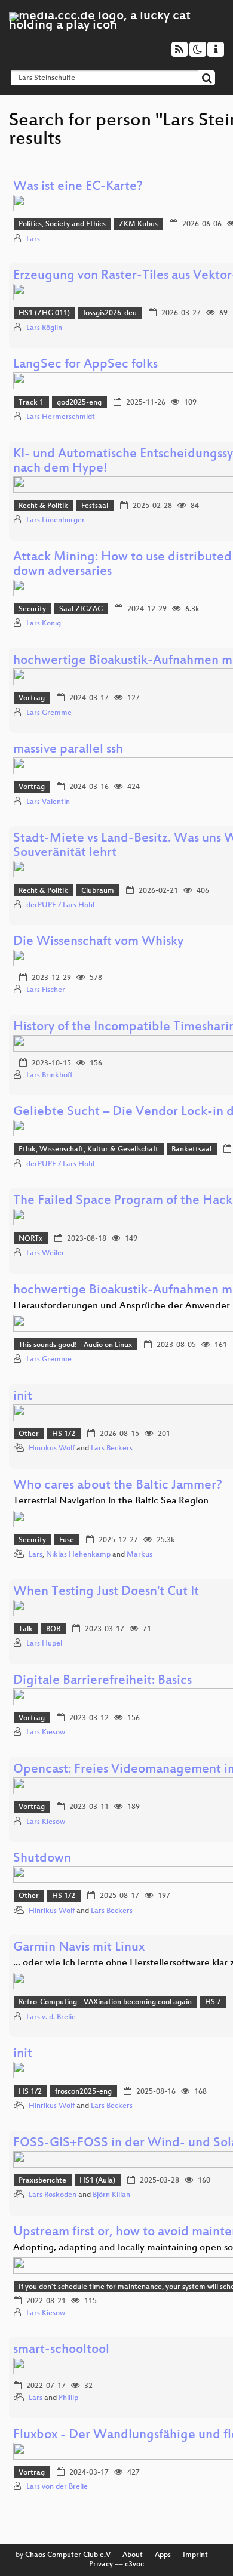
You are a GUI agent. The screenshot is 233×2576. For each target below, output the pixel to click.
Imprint (195, 2555)
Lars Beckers (112, 1449)
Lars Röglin (44, 328)
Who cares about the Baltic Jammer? (118, 1486)
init (23, 1397)
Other (29, 1434)
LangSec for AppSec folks (85, 365)
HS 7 (213, 2002)
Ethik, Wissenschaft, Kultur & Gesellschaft (88, 1150)
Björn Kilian (111, 2195)
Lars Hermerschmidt (61, 417)
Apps (163, 2555)
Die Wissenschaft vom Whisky (98, 942)
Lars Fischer (46, 990)
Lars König (44, 624)
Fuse (67, 1540)
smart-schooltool (61, 2350)
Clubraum (98, 891)
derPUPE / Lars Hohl (60, 905)
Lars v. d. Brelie (51, 2017)
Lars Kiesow (46, 1733)
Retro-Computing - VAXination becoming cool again (105, 2002)
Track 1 (31, 403)
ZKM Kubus (138, 224)
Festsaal (95, 506)
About (133, 2555)
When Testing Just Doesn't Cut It (106, 1592)
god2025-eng (79, 403)
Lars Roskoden (53, 2195)
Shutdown (42, 1859)
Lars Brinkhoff (49, 1076)
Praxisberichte (42, 2181)
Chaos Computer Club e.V (68, 2555)
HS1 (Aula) (97, 2181)
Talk (26, 1629)
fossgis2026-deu (110, 313)
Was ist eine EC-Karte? (78, 187)
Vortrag (32, 698)
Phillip (68, 2398)
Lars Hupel (44, 1644)
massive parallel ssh (68, 750)
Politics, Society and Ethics (62, 224)
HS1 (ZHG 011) (44, 313)
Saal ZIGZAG (81, 609)
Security (32, 609)
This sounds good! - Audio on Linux (75, 1345)
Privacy (101, 2565)
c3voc (134, 2565)
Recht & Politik (43, 506)
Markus (140, 1555)
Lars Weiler (45, 1253)
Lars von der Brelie (57, 2487)
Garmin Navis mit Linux (79, 1948)
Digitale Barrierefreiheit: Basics (102, 1681)
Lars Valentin (48, 802)
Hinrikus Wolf (52, 1449)
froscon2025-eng (83, 2092)
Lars (33, 239)
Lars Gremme (49, 713)
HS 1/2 (64, 1434)
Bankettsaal (191, 1150)
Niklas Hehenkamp (78, 1555)
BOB (53, 1629)
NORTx (30, 1239)
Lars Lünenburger (56, 520)
